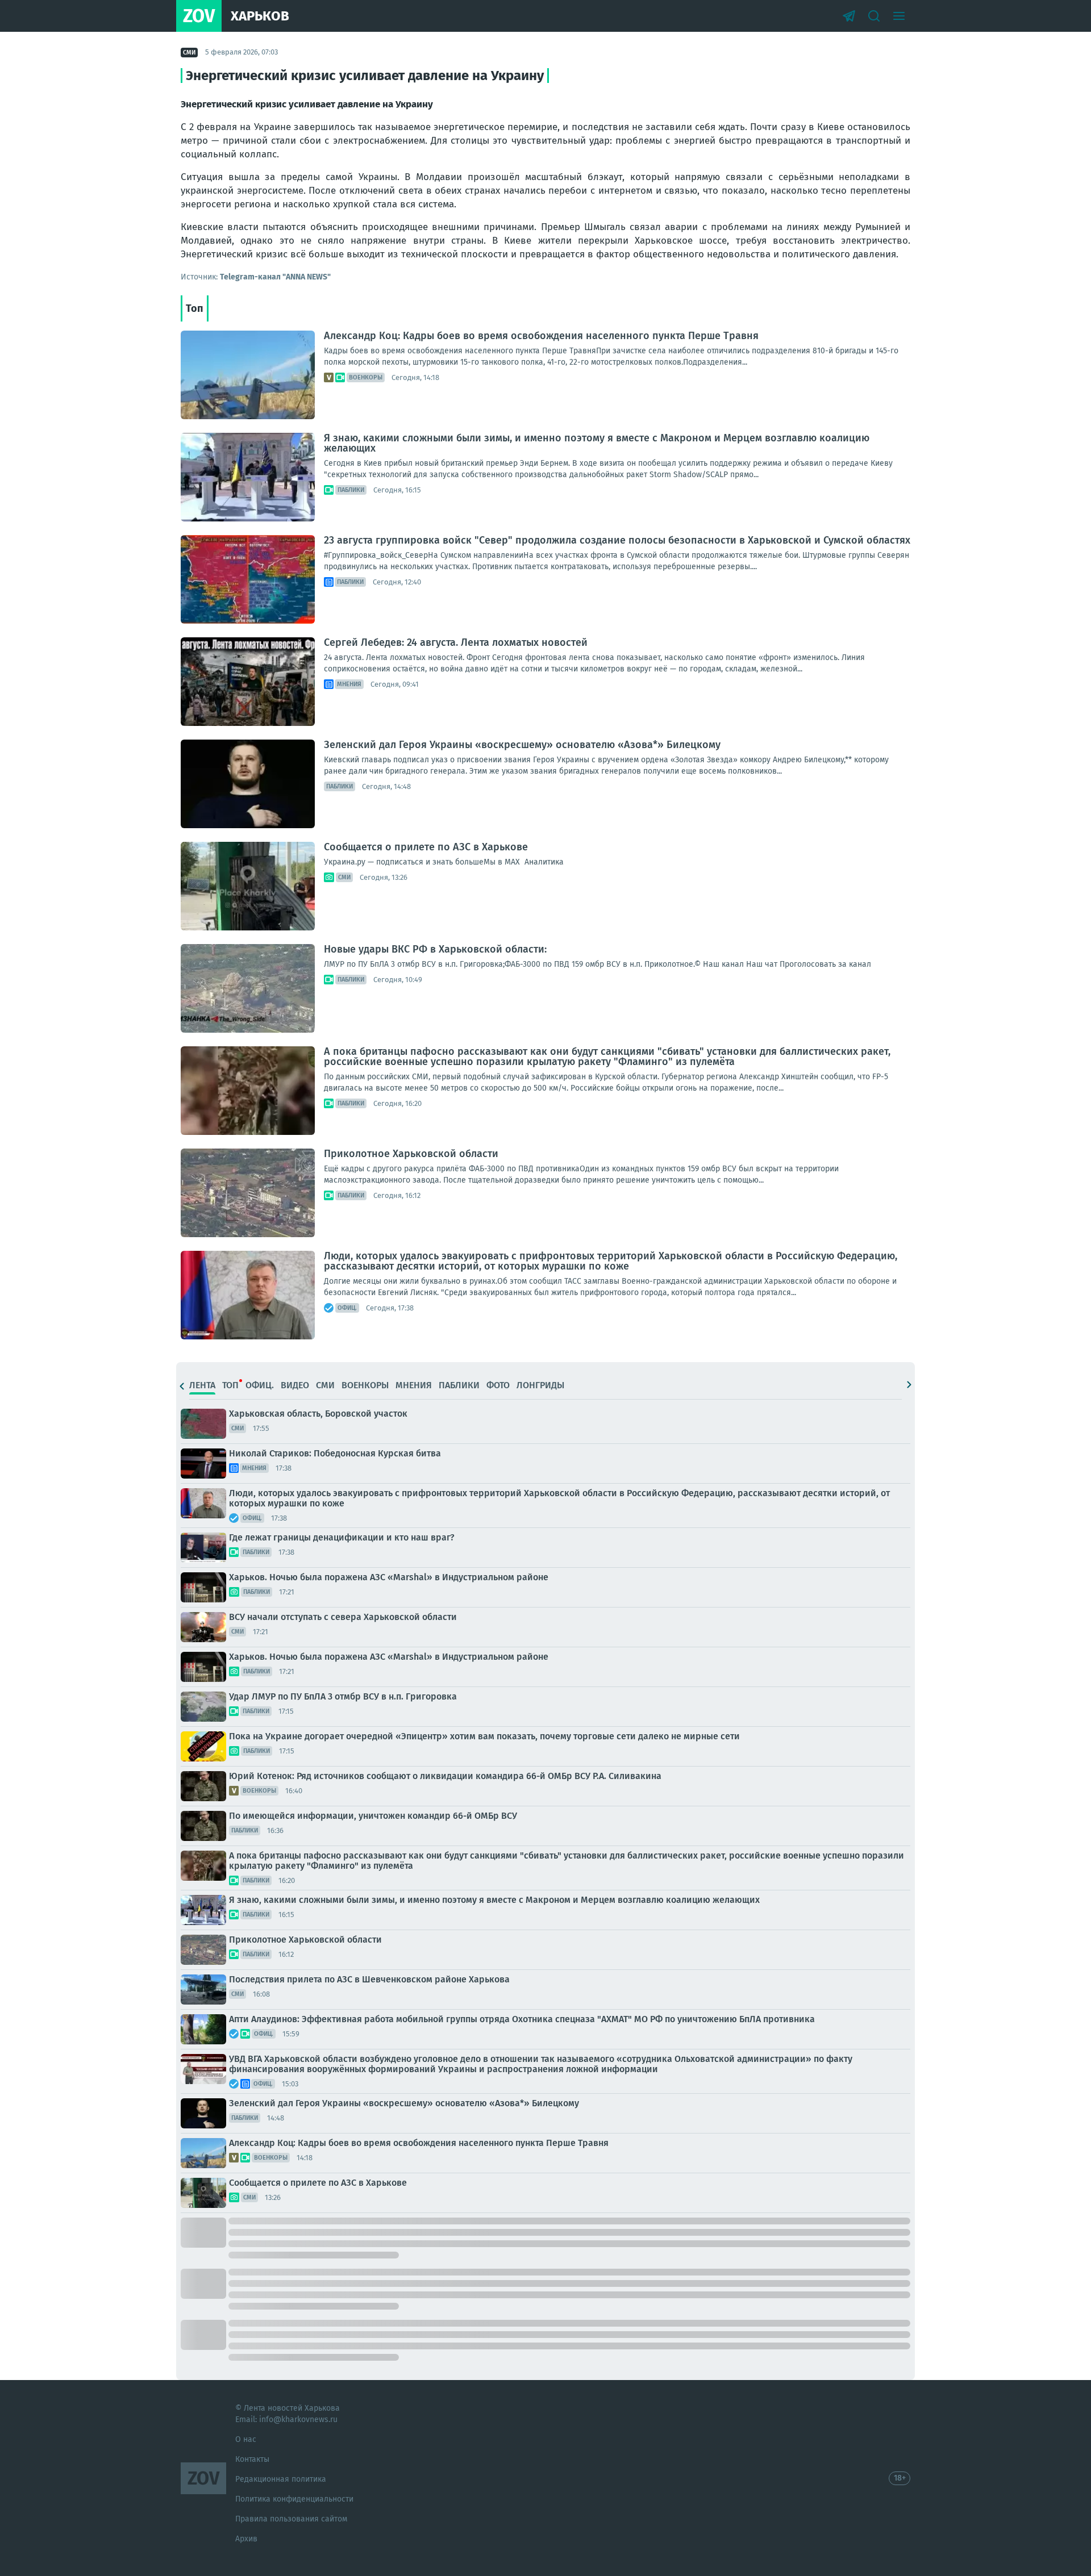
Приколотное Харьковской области (411, 1154)
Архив (246, 2539)
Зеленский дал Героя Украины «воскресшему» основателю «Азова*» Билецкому (522, 745)
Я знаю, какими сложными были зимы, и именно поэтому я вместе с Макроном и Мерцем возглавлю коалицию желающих (597, 443)
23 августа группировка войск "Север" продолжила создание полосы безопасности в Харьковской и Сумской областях (617, 540)
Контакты (252, 2459)
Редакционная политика (281, 2479)
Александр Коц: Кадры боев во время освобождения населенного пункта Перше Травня (541, 336)
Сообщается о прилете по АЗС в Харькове (426, 847)
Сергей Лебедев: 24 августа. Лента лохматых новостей (456, 642)
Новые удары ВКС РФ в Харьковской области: (435, 949)
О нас (246, 2439)
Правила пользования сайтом (291, 2519)
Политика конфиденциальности (294, 2499)
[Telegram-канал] (849, 16)
